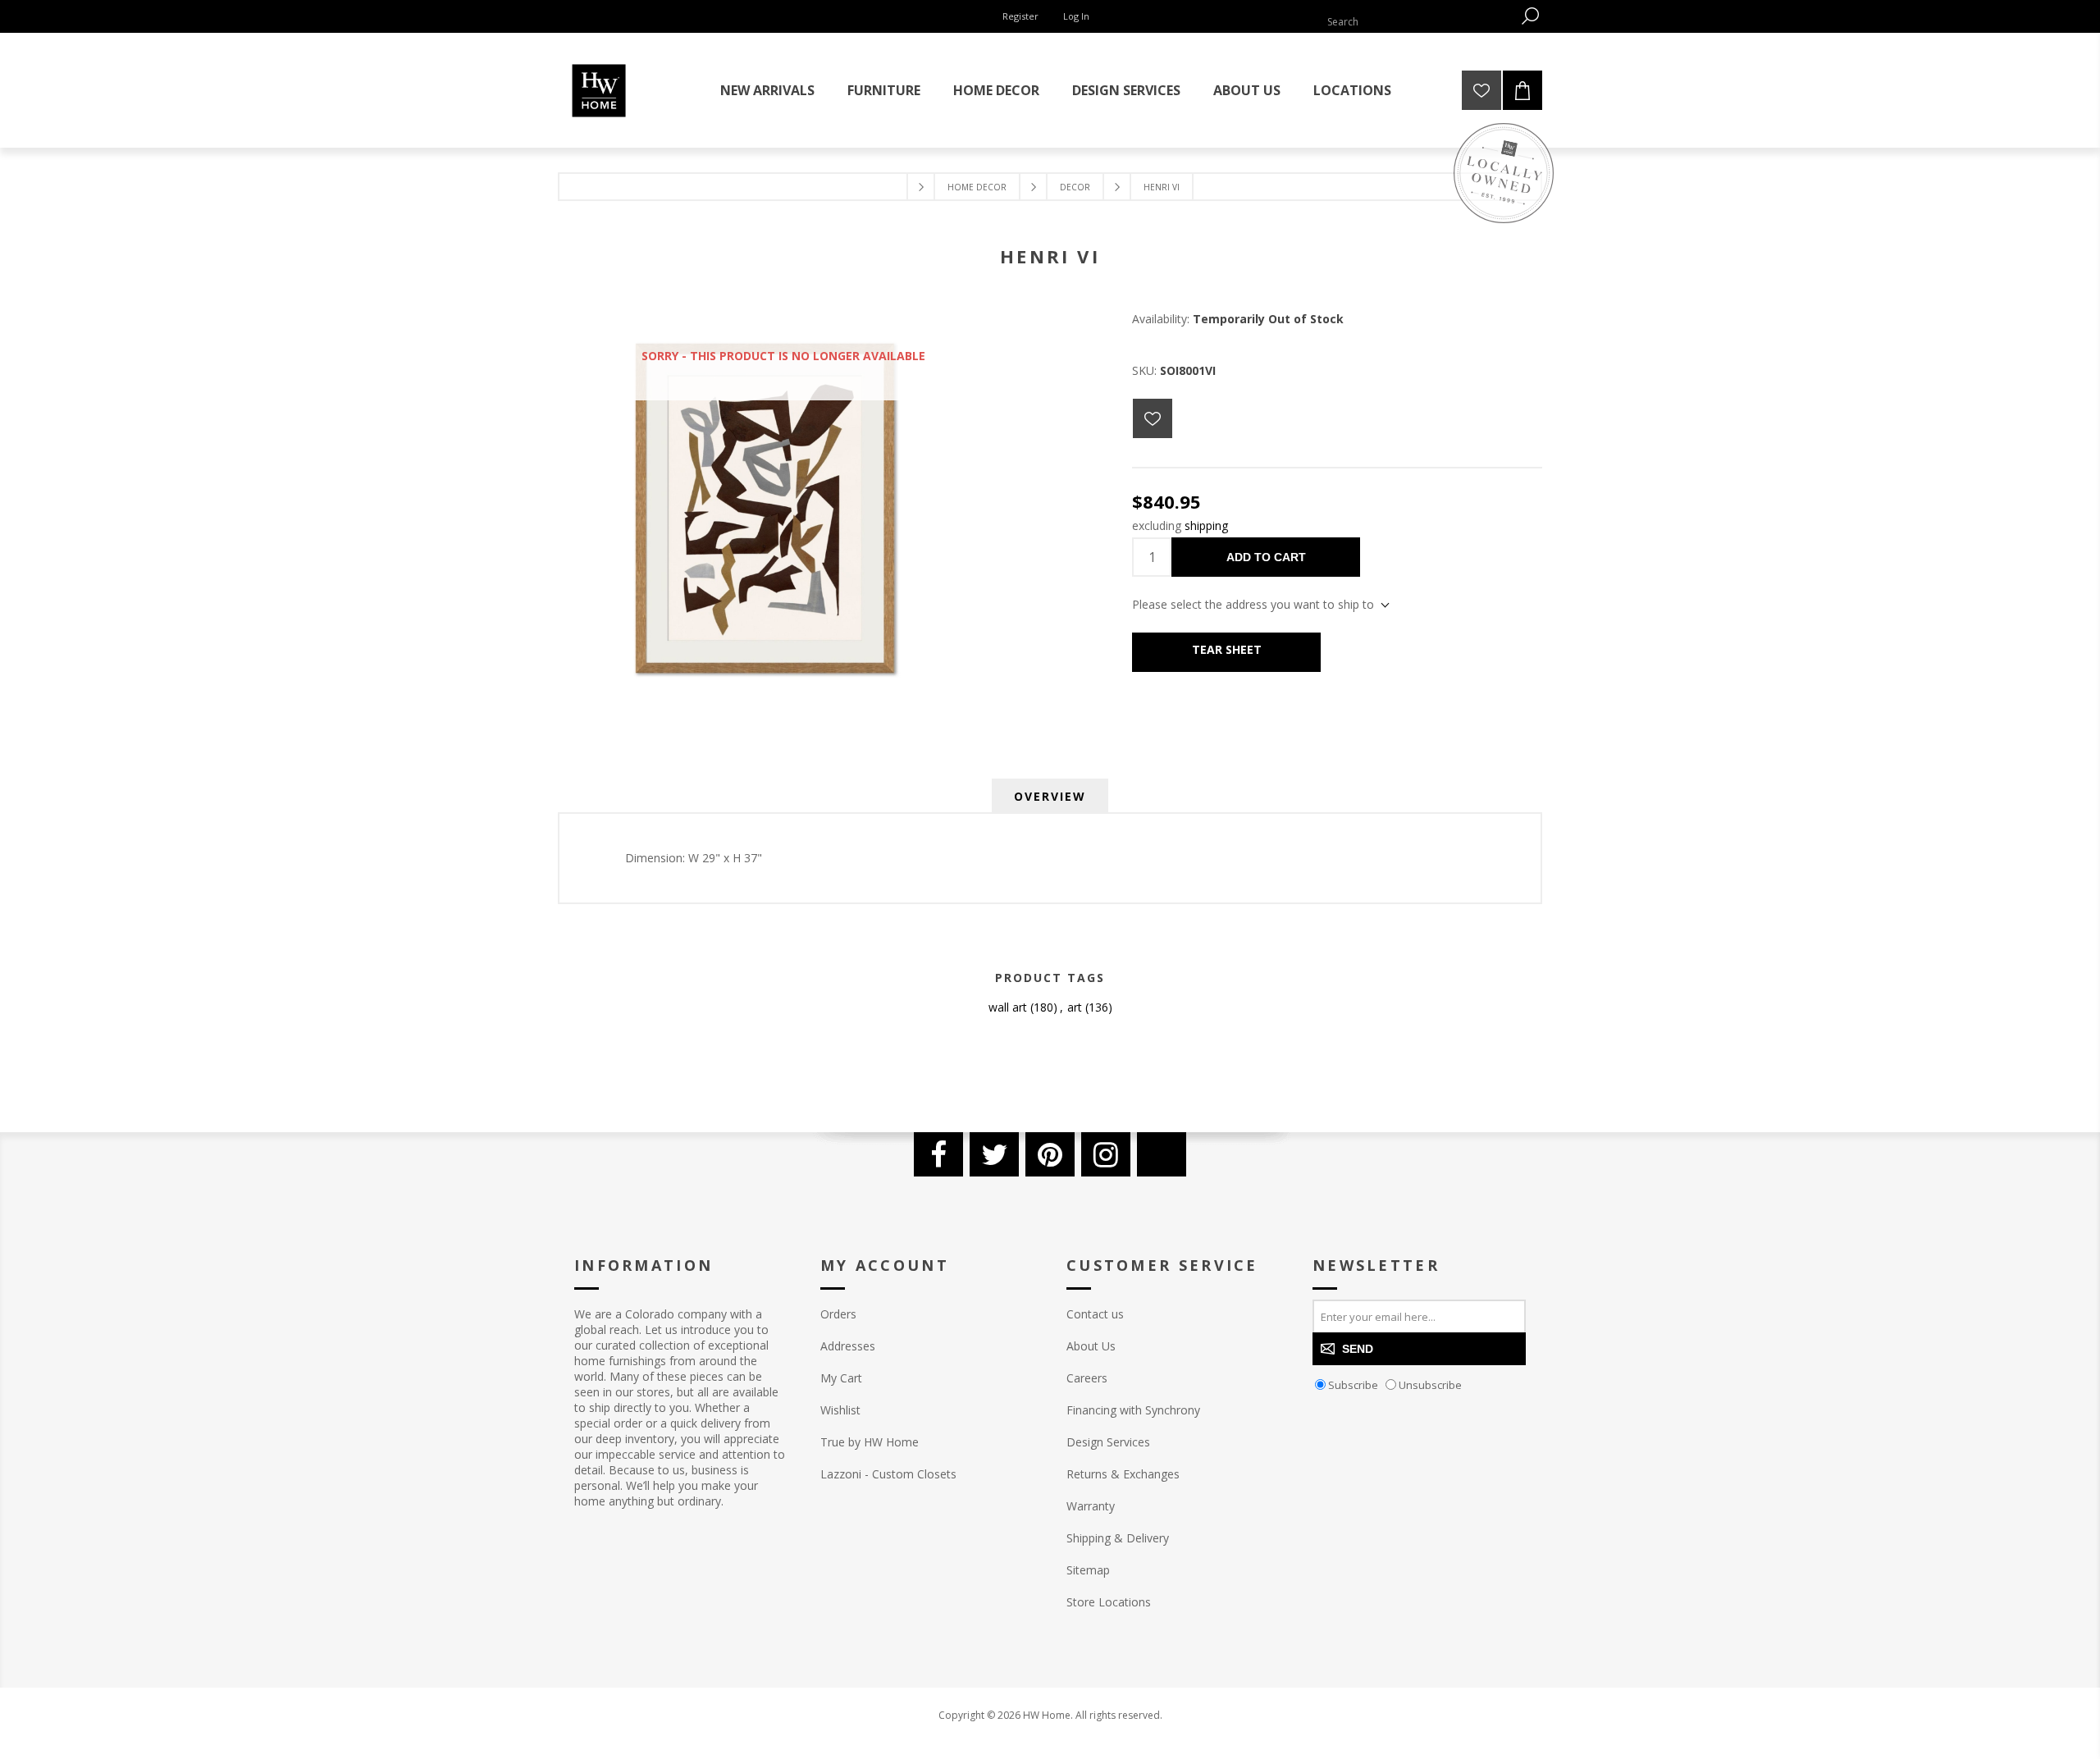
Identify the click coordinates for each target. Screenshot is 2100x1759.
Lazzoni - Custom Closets (888, 1474)
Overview (1050, 796)
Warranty (1091, 1506)
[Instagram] (1106, 1154)
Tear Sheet (1227, 649)
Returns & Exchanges (1123, 1474)
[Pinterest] (1050, 1154)
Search (1530, 16)
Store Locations (1109, 1602)
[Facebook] (938, 1154)
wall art (1008, 1007)
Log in (1076, 16)
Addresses (848, 1346)
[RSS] (1162, 1154)
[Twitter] (994, 1154)
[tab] (1050, 796)
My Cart (841, 1378)
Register (1020, 16)
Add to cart (1266, 557)
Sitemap (1088, 1570)
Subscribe (1353, 1385)
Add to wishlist (1153, 418)
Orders (838, 1314)
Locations (1352, 90)
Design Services (1108, 1442)
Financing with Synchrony (1133, 1410)
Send (1358, 1349)
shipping (1206, 525)
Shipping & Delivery (1118, 1538)
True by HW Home (870, 1442)
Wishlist (840, 1410)
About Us (1091, 1346)
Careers (1087, 1378)
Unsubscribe (1430, 1385)
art (1075, 1007)
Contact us (1095, 1314)
